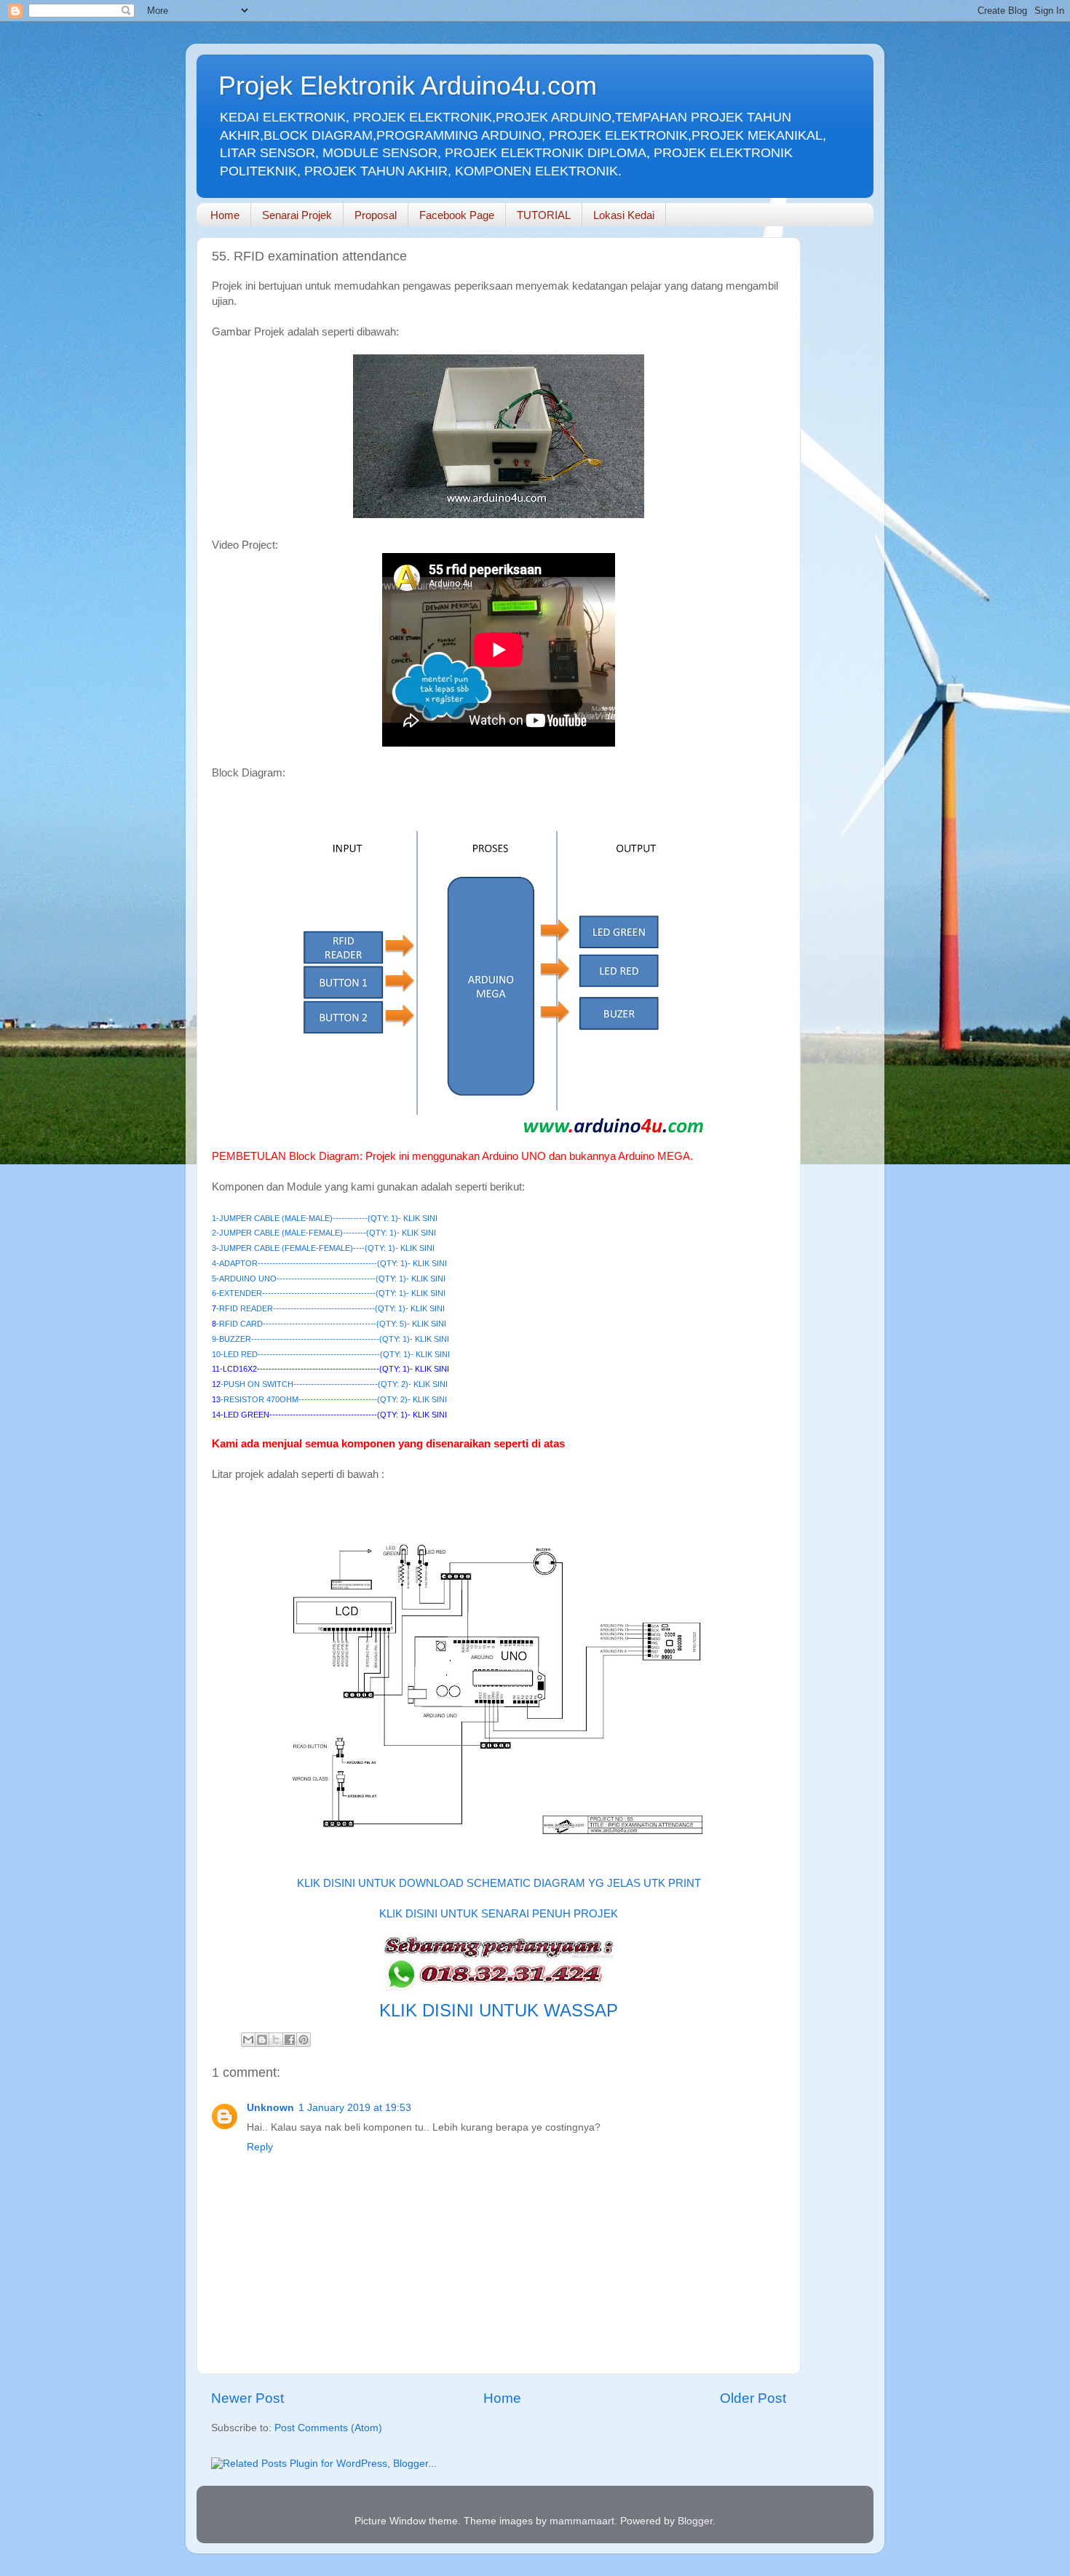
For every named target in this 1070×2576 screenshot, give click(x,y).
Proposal (376, 215)
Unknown (270, 2108)
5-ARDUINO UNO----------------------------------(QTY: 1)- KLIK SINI (329, 1279)
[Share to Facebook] (290, 2040)
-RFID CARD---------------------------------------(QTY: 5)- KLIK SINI (331, 1324)
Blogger (695, 2521)
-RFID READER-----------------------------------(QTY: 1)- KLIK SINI (330, 1308)
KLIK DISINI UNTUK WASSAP (499, 2010)
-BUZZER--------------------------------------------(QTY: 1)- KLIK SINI (333, 1339)
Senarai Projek (297, 215)
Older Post (753, 2398)
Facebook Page (457, 215)
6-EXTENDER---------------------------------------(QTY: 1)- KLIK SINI (329, 1293)
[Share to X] (276, 2040)
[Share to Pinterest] (304, 2040)
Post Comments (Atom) (328, 2428)
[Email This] (248, 2040)
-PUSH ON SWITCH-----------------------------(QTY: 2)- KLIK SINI (334, 1384)
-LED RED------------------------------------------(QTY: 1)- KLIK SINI (335, 1354)
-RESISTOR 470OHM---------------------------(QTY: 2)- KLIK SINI (334, 1399)
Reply (260, 2147)
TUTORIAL (544, 215)
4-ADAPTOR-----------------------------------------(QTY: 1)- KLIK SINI (329, 1263)
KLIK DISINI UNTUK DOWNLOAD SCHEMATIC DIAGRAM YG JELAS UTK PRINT (499, 1883)
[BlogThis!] (262, 2040)
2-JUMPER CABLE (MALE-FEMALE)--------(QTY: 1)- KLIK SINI (324, 1233)
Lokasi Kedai (624, 215)
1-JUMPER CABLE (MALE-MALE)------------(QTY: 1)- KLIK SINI (325, 1218)
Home (225, 215)
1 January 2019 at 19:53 (355, 2108)
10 (216, 1354)
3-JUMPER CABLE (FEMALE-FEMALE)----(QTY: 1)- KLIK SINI (323, 1248)
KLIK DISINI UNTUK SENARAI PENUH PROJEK (499, 1914)
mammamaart (582, 2521)
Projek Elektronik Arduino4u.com (408, 86)
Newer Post (247, 2398)
